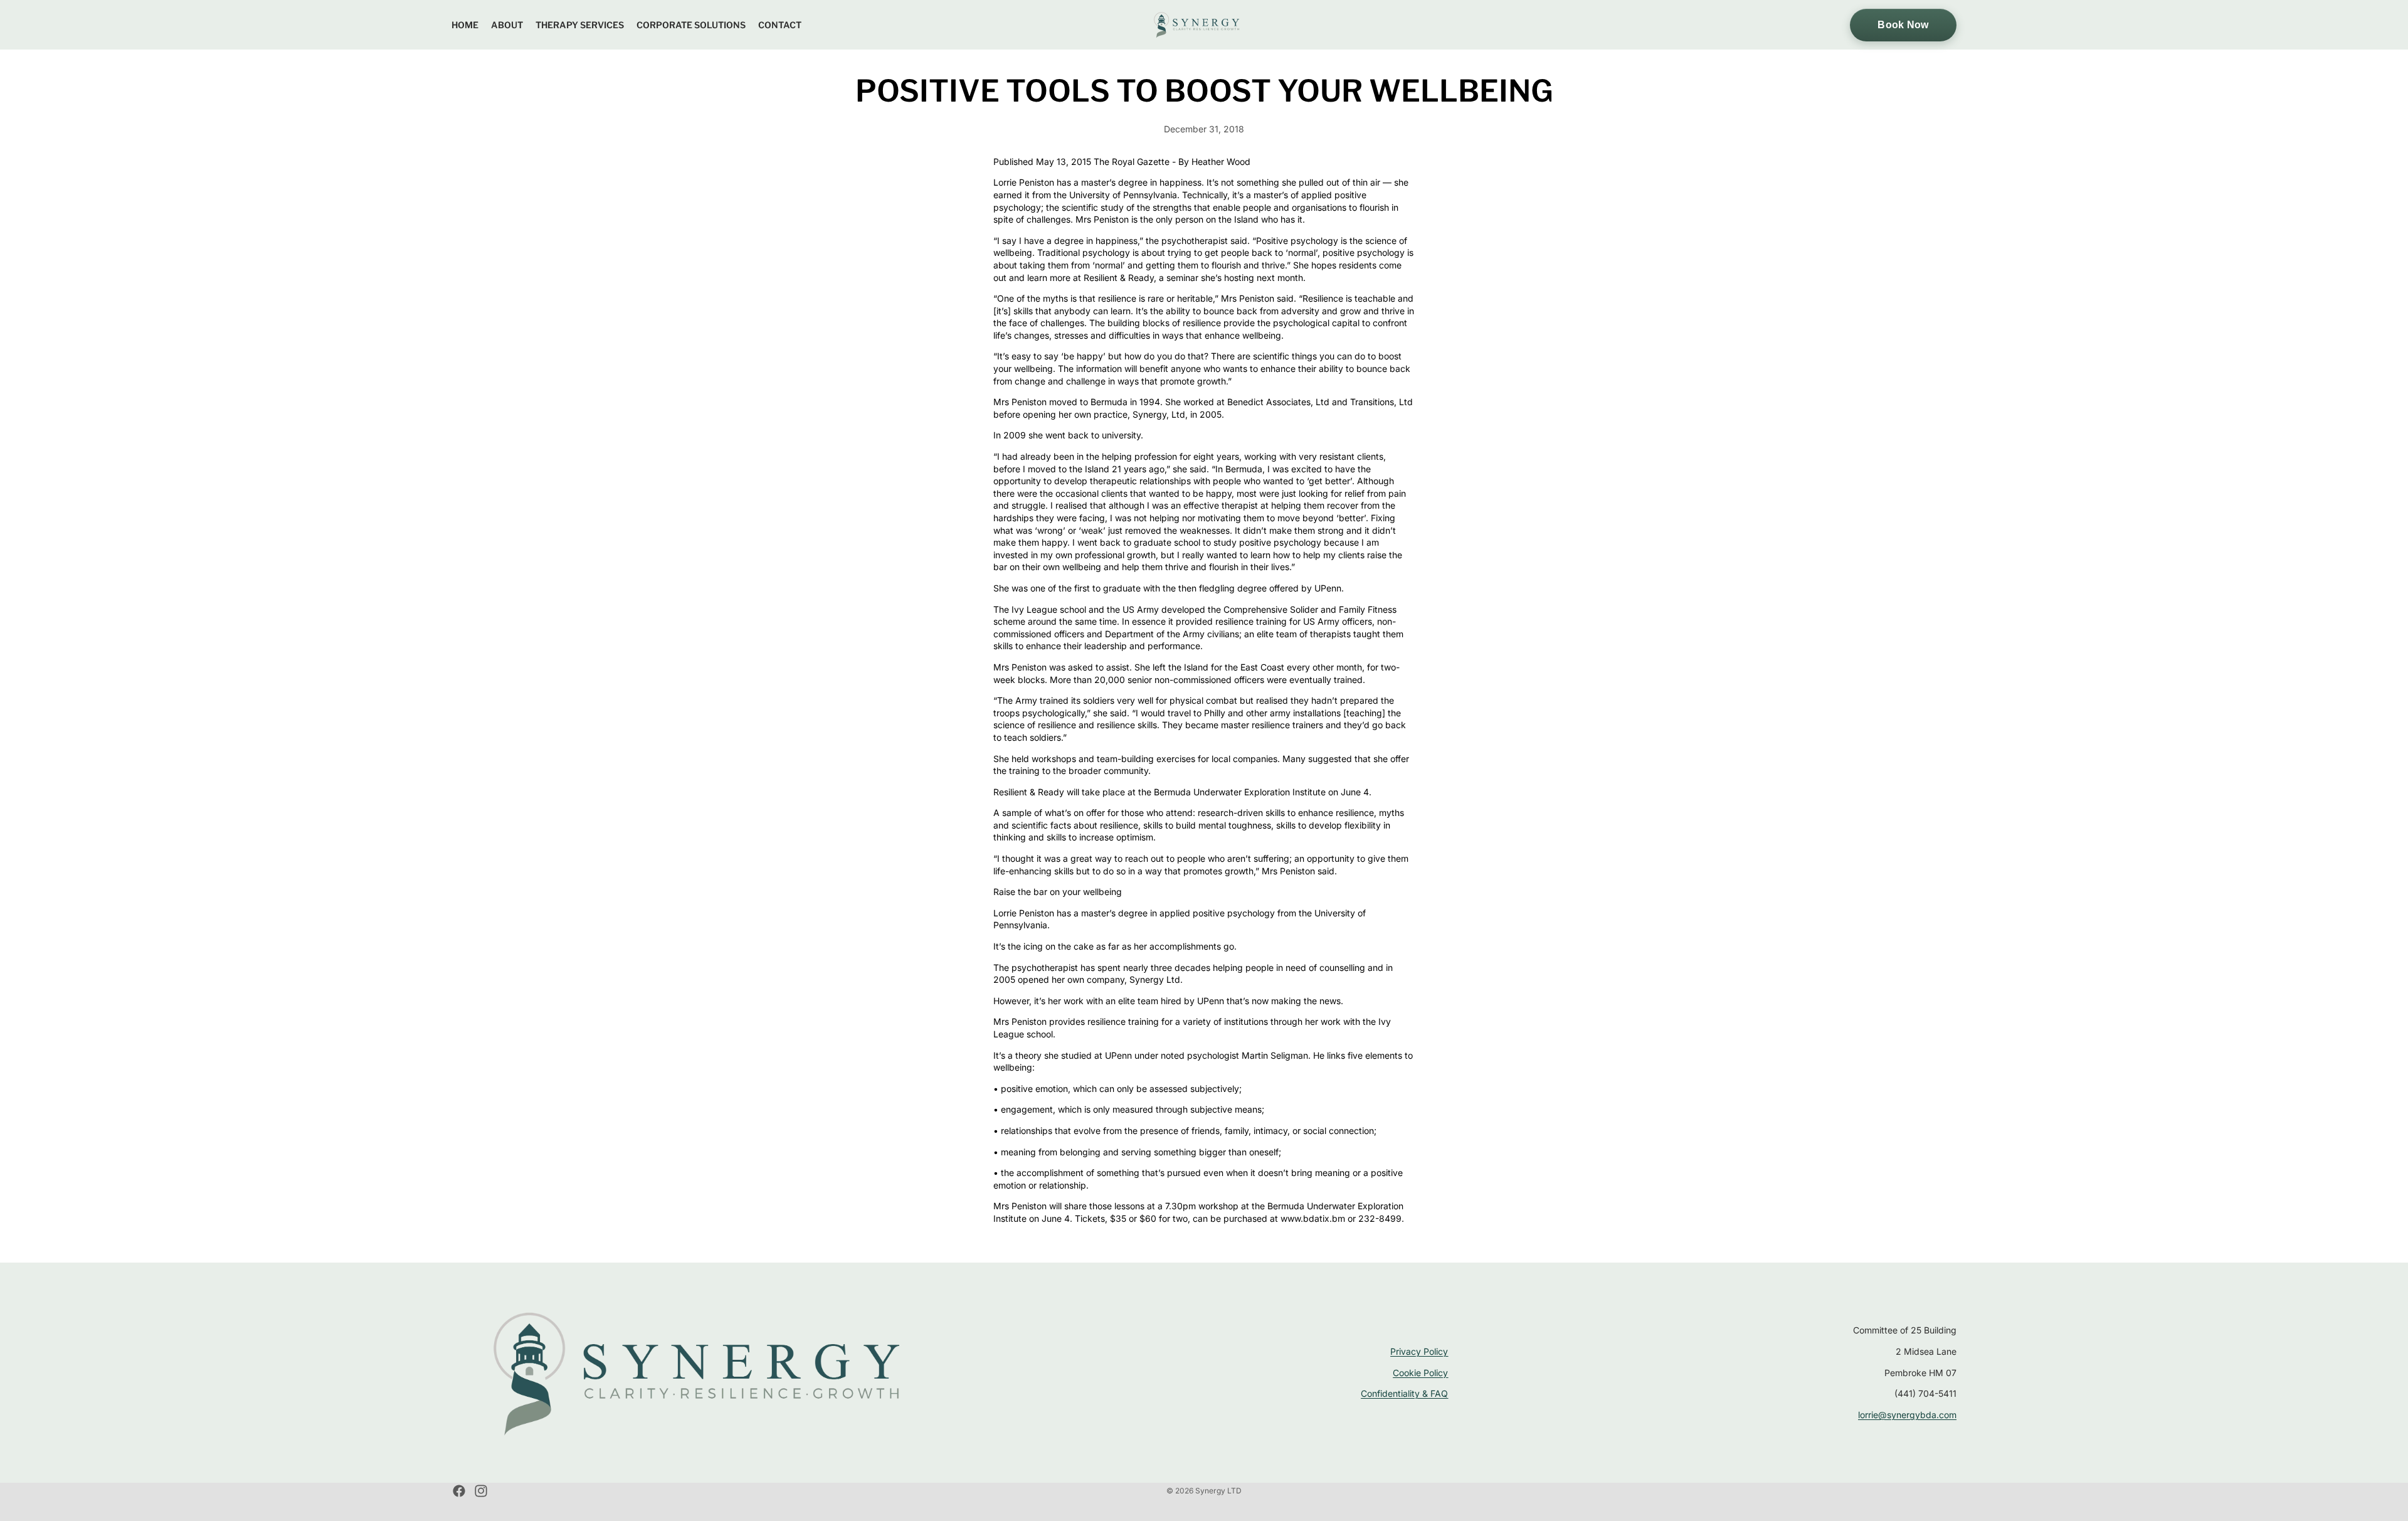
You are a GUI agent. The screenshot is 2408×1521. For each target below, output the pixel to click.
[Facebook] (459, 1491)
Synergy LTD (1218, 1491)
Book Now (1903, 25)
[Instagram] (481, 1491)
